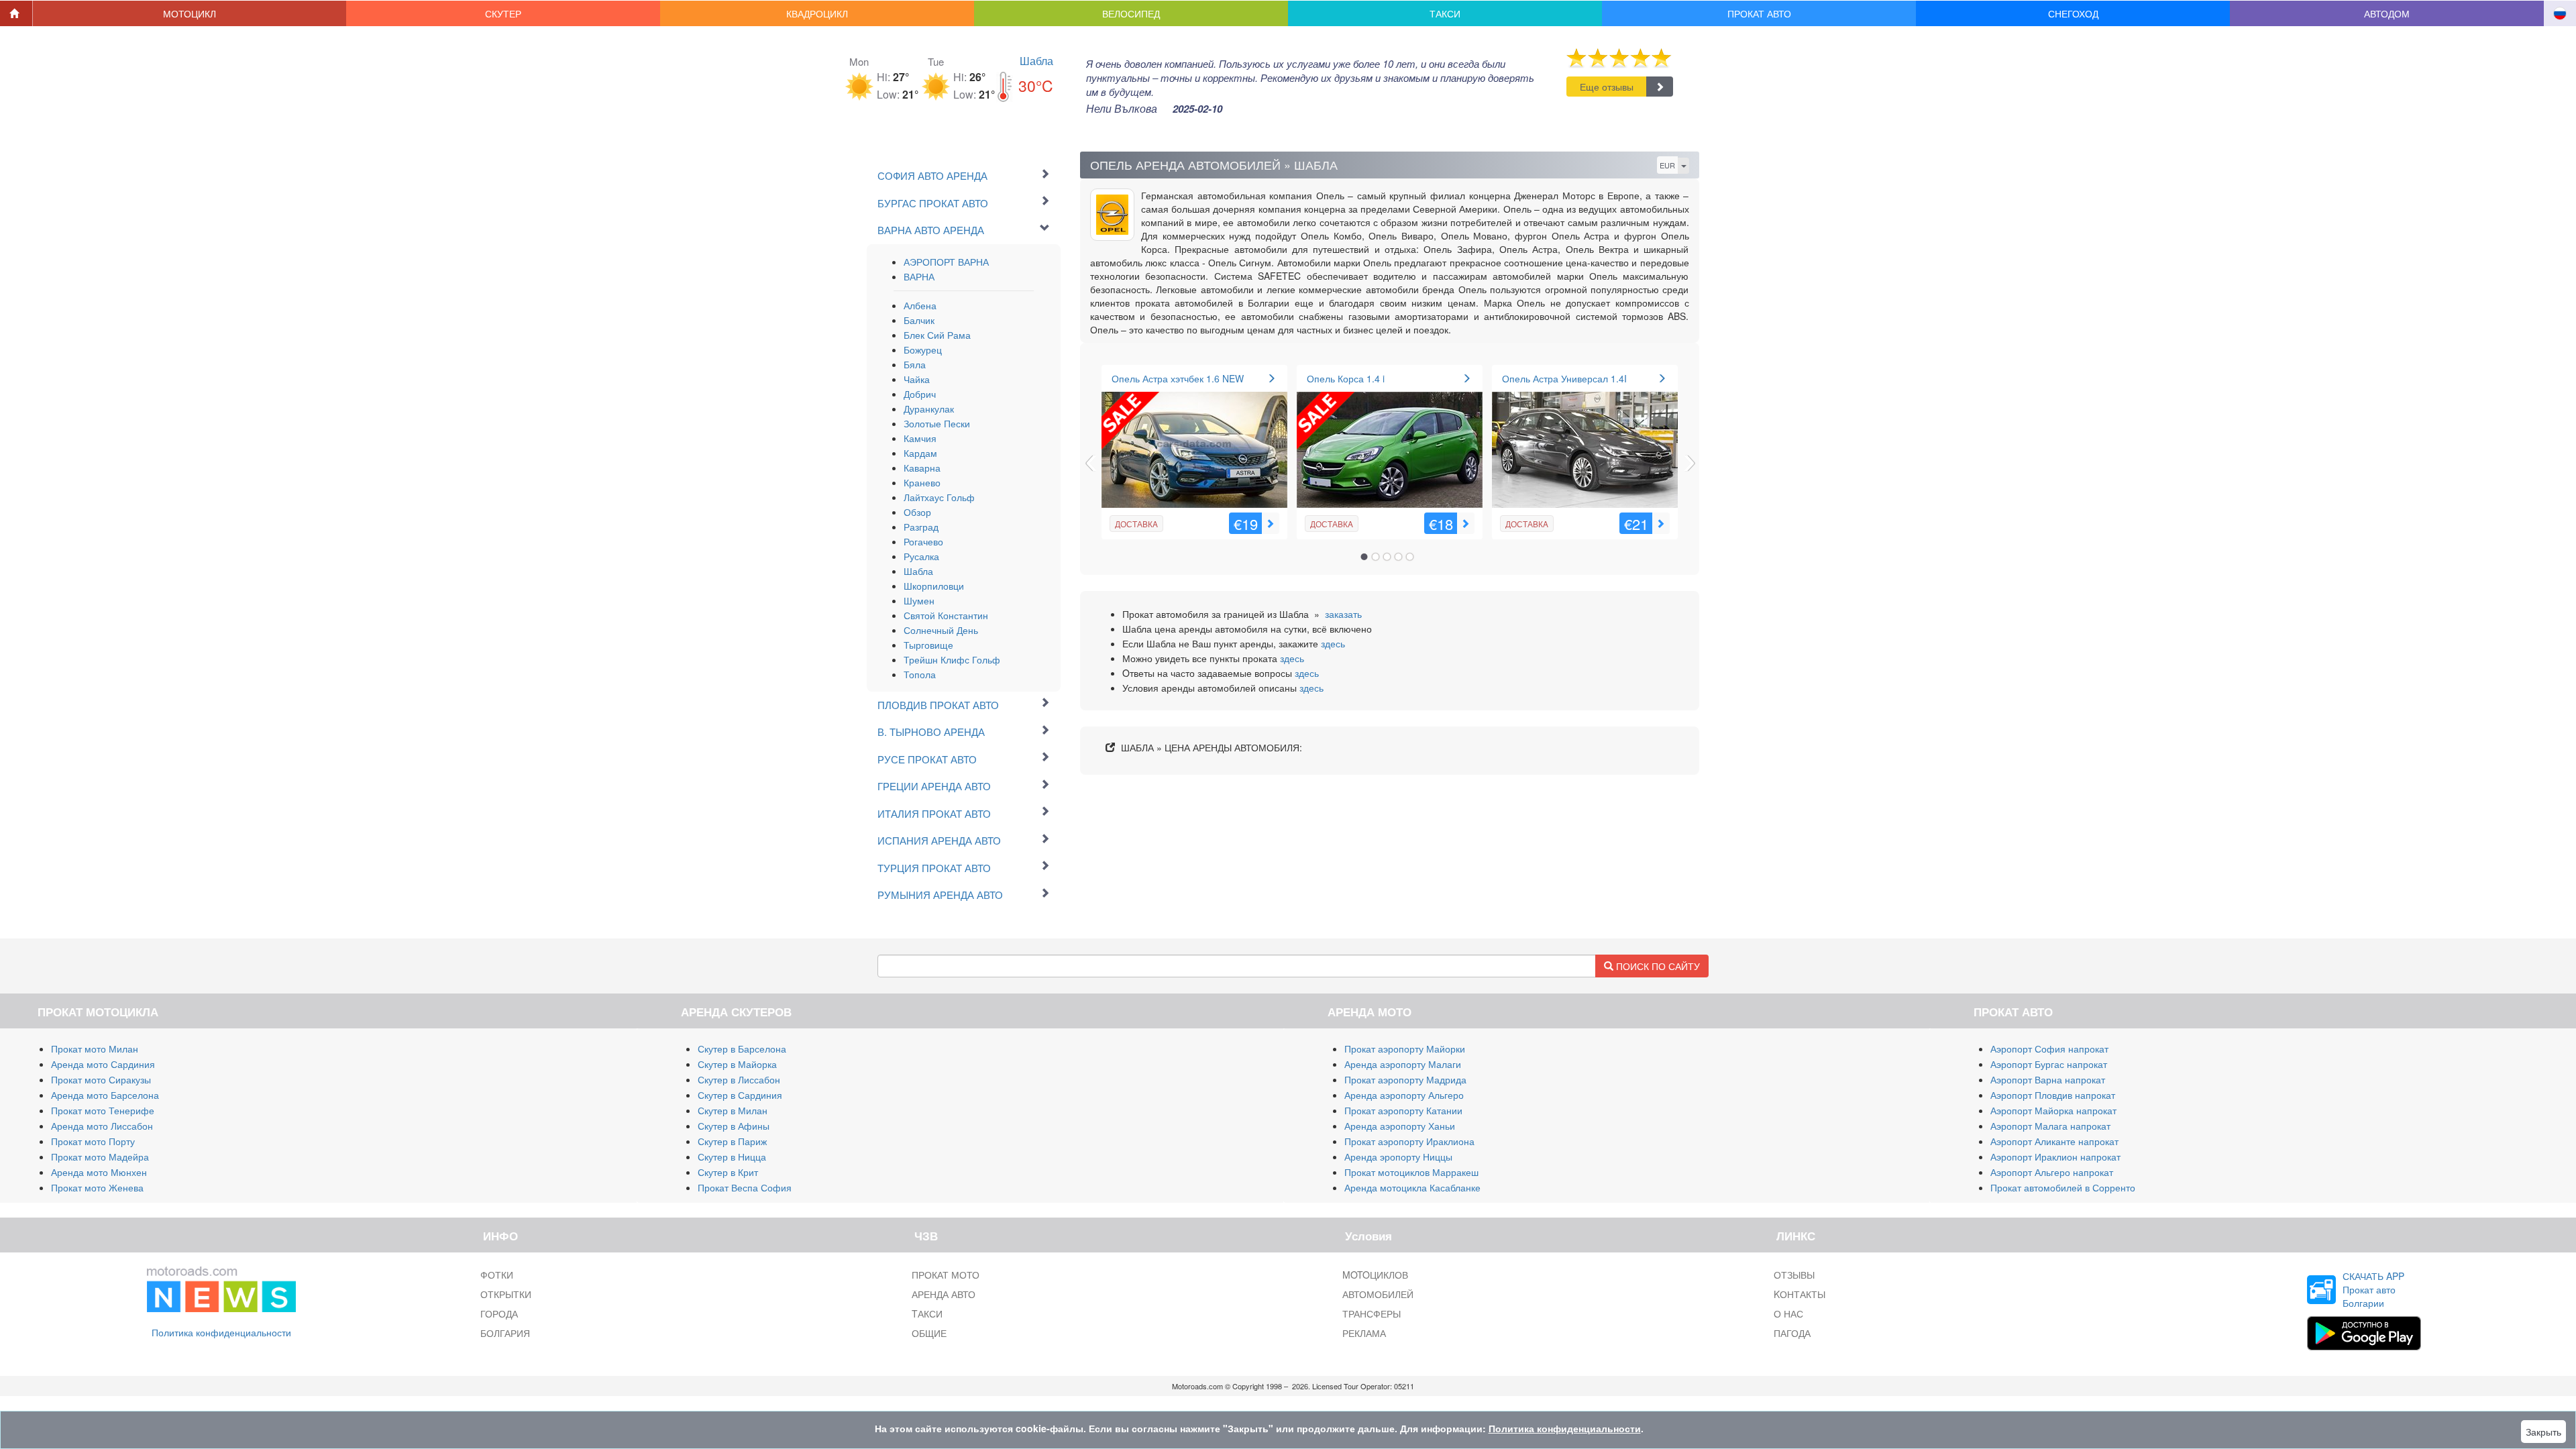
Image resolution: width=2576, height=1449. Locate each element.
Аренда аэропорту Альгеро (1404, 1095)
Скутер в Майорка (737, 1064)
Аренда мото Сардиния (103, 1064)
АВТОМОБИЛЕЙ (1378, 1294)
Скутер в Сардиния (740, 1095)
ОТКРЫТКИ (506, 1294)
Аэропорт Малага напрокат (2050, 1126)
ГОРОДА (499, 1313)
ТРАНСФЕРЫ (1372, 1313)
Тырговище (928, 645)
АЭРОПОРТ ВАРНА (946, 262)
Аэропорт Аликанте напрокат (2054, 1141)
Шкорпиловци (934, 586)
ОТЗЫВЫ (1794, 1275)
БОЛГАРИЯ (505, 1333)
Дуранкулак (929, 409)
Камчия (920, 438)
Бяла (915, 364)
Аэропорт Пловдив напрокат (2053, 1095)
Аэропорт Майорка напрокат (2053, 1110)
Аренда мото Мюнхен (99, 1172)
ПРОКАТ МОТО (946, 1275)
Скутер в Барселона (742, 1049)
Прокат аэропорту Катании (1403, 1110)
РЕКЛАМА (1364, 1333)
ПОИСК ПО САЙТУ (1657, 966)
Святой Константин (946, 615)
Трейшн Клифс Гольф (952, 659)
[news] (221, 1287)
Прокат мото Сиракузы (101, 1079)
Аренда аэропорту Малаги (1403, 1064)
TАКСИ (927, 1313)
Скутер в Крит (728, 1172)
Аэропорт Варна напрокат (2048, 1079)
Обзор (917, 512)
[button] (190, 13)
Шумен (919, 600)
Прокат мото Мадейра (100, 1157)
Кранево (922, 482)
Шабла (1036, 61)
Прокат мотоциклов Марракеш (1411, 1172)
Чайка (917, 379)
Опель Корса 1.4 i (1346, 378)
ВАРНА (919, 276)
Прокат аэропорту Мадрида (1405, 1079)
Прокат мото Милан (95, 1049)
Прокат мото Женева (97, 1187)
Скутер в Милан (733, 1110)
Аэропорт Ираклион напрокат (2055, 1157)
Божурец (923, 350)
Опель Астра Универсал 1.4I (1564, 378)
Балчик (919, 320)
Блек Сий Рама (937, 335)
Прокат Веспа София (745, 1187)
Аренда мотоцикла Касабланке (1412, 1187)
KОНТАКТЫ (1800, 1294)
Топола (920, 674)
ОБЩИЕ (929, 1333)
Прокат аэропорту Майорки (1405, 1049)
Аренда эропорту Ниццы (1398, 1157)
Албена (920, 305)
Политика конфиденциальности (221, 1332)
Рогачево (923, 541)
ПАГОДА (1792, 1333)
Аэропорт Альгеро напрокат (2052, 1172)
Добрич (920, 394)
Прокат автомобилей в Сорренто (2063, 1187)
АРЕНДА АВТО (944, 1294)
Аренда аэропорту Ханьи (1400, 1126)
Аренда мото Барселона (105, 1095)
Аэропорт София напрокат (2049, 1049)
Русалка (921, 556)
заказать (1343, 614)
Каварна (922, 468)
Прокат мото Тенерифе (103, 1110)
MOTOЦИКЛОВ (1375, 1275)
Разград (921, 527)
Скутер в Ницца (732, 1157)
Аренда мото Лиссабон (102, 1126)
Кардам (920, 453)
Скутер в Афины (734, 1126)
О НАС (1788, 1313)
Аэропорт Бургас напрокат (2049, 1064)
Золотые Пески (937, 423)
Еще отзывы (1607, 87)
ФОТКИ (497, 1275)
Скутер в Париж (732, 1141)
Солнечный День (941, 630)
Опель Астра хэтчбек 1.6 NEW (1178, 378)
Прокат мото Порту (93, 1141)
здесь (1333, 643)
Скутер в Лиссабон (739, 1079)
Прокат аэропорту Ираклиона (1409, 1141)
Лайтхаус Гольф (939, 497)
